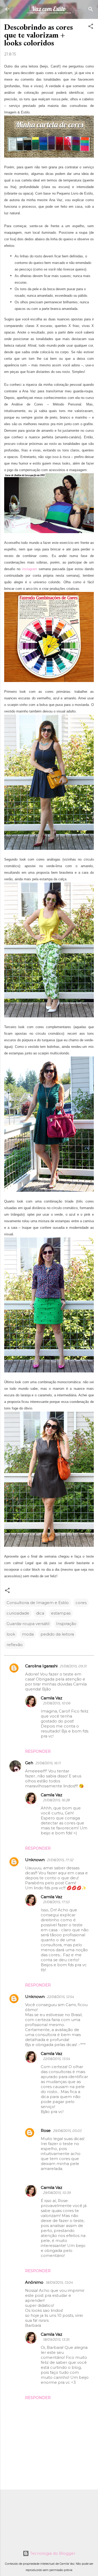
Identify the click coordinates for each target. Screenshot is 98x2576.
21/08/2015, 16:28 (56, 1800)
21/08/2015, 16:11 (48, 1763)
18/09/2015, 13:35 (56, 2339)
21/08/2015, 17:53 (56, 1902)
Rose (46, 2130)
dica (40, 1613)
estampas (61, 1613)
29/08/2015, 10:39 (57, 2193)
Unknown (35, 1860)
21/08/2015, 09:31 (73, 1666)
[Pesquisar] (91, 10)
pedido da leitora (57, 1634)
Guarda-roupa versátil (28, 1624)
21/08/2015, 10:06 (57, 1703)
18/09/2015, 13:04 (59, 2282)
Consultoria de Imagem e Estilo (38, 1603)
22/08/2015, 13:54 (56, 2059)
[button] (91, 27)
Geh (29, 1763)
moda (28, 1634)
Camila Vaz (51, 1698)
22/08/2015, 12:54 (60, 1997)
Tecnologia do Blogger (52, 2553)
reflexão (15, 1645)
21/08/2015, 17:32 (60, 1860)
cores (81, 1603)
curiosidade (18, 1613)
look (11, 1634)
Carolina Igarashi (41, 1666)
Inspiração (66, 1624)
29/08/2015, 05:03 (67, 2131)
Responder (38, 1751)
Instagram (30, 569)
